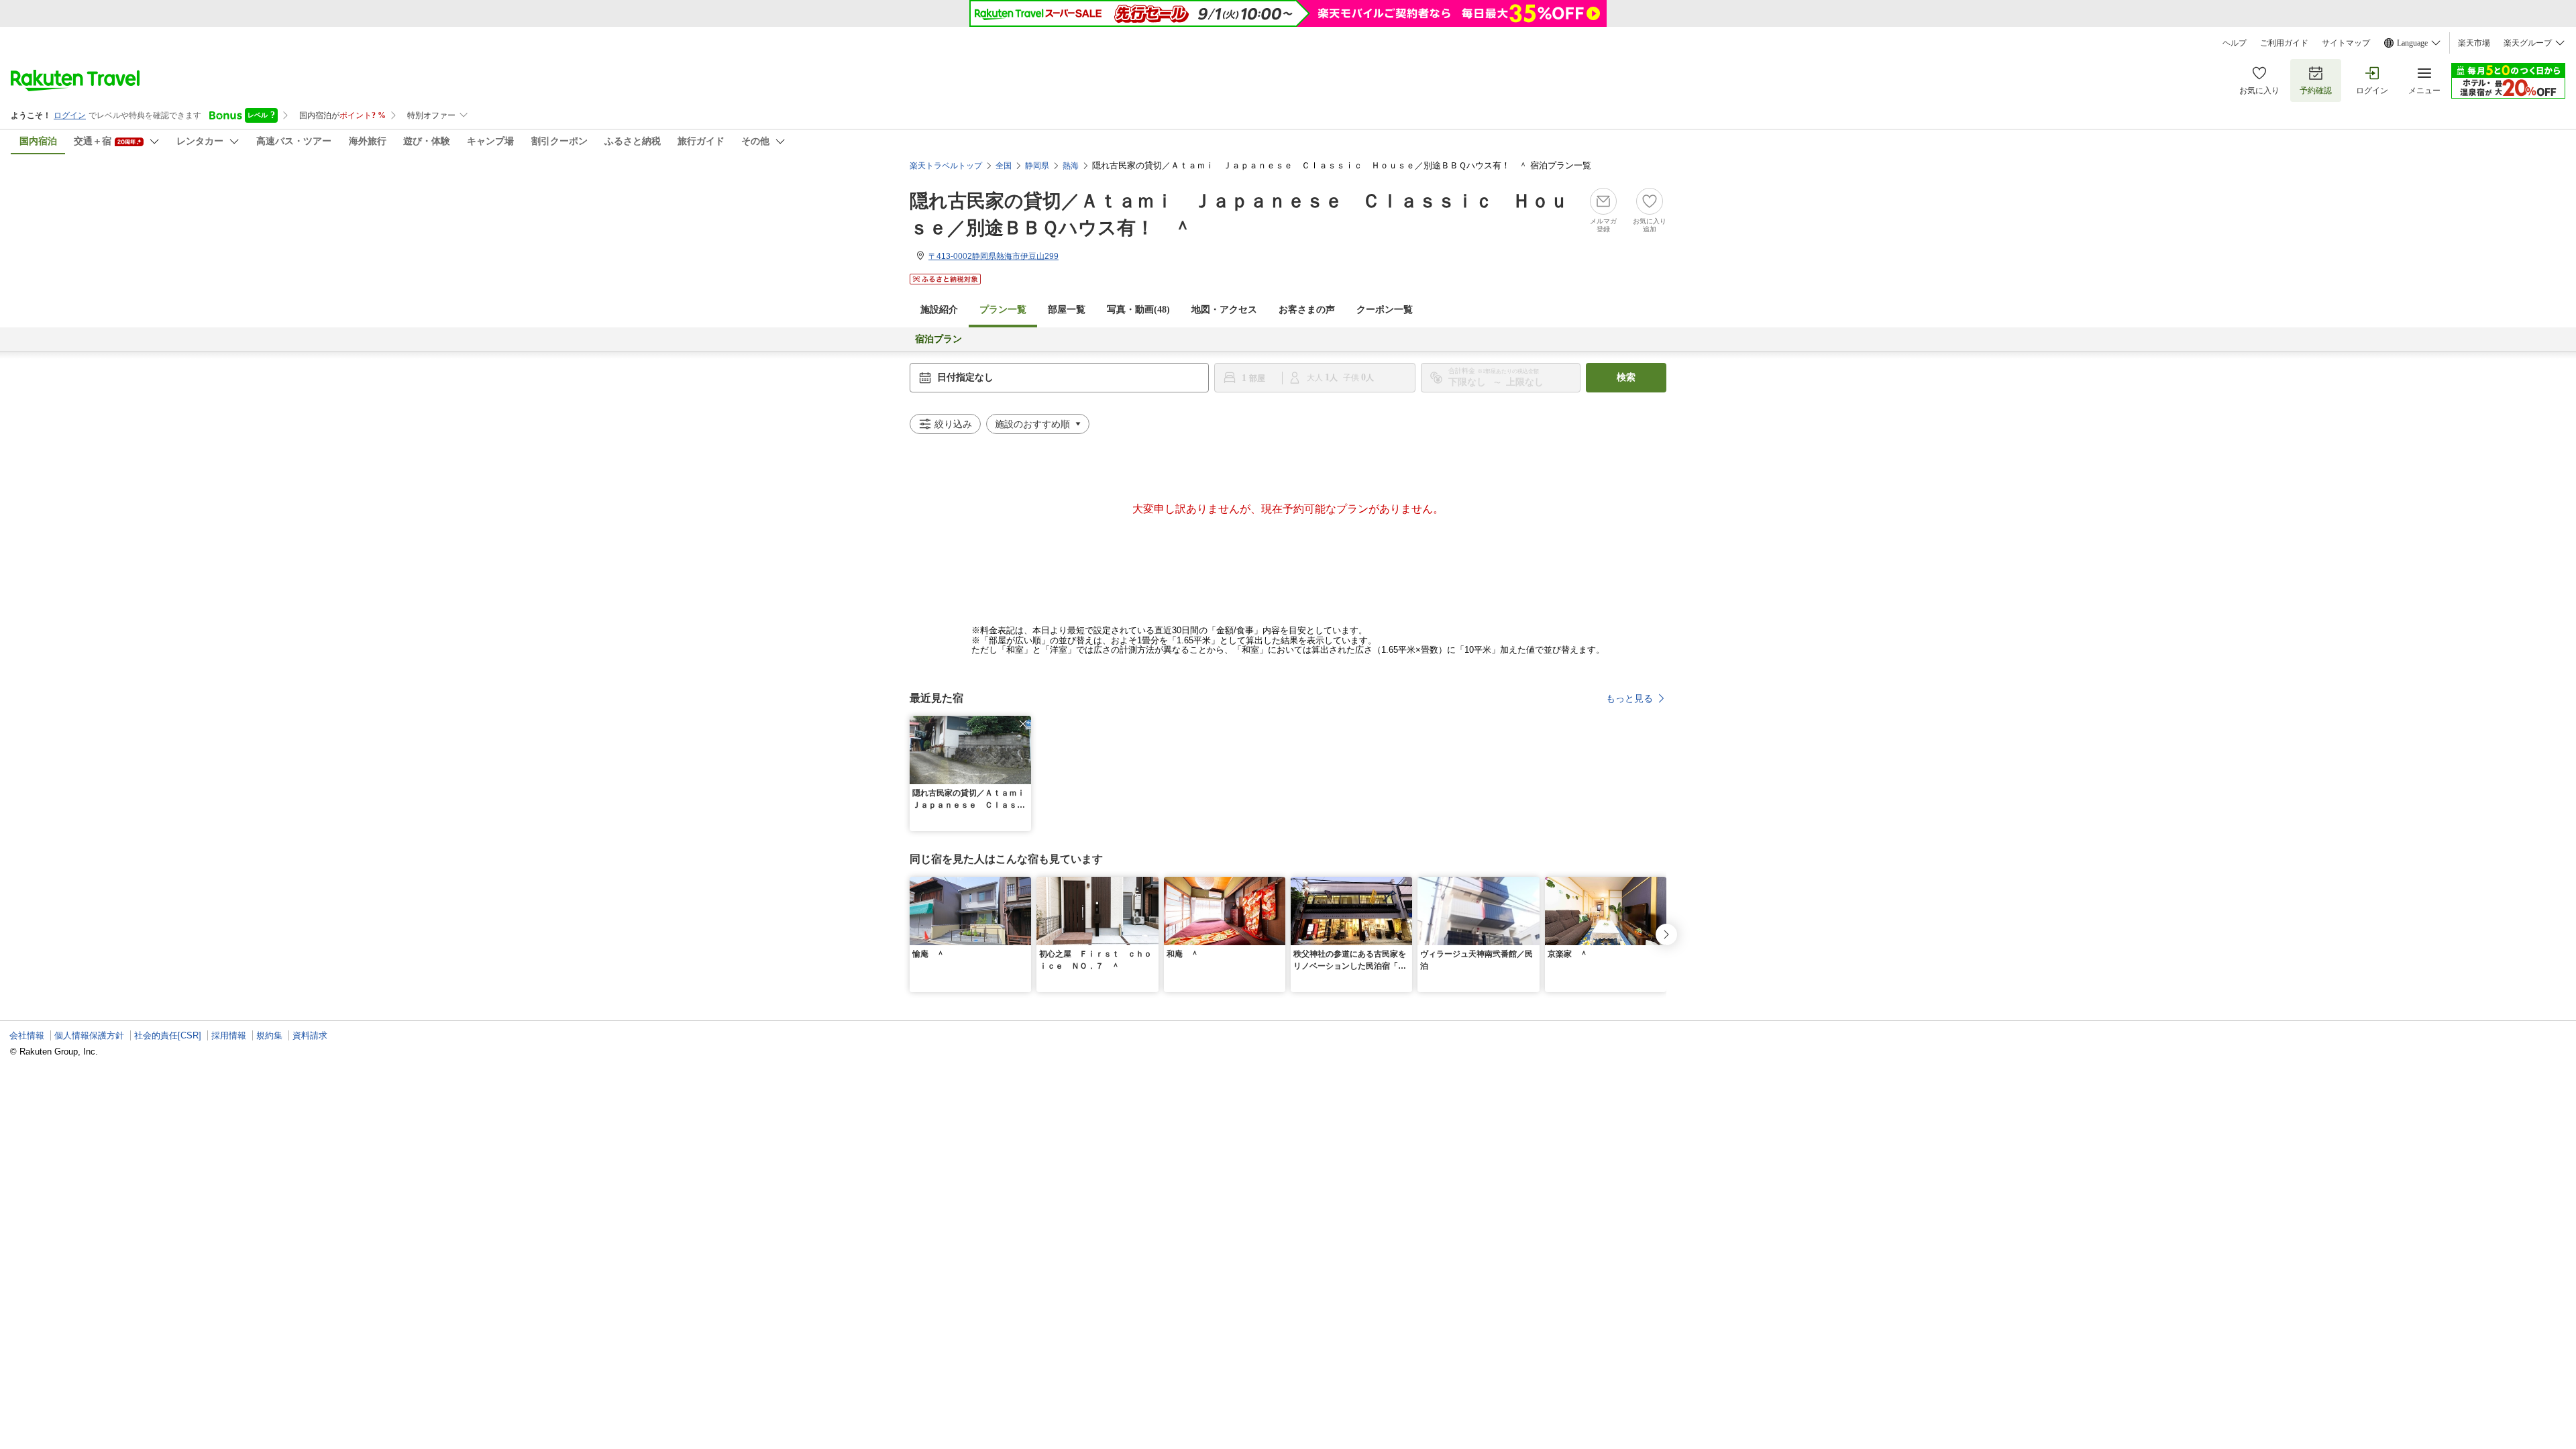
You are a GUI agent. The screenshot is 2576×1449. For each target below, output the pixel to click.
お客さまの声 (1307, 310)
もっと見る (1629, 698)
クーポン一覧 (1385, 310)
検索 (1626, 377)
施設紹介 (939, 310)
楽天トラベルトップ (946, 166)
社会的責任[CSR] (168, 1035)
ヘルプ (2235, 43)
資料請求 (310, 1035)
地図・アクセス (1224, 310)
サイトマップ (2346, 43)
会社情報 (27, 1035)
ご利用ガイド (2284, 43)
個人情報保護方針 (89, 1035)
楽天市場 (2474, 43)
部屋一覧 (1067, 310)
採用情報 (229, 1035)
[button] (1023, 724)
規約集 (269, 1035)
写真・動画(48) (1138, 310)
